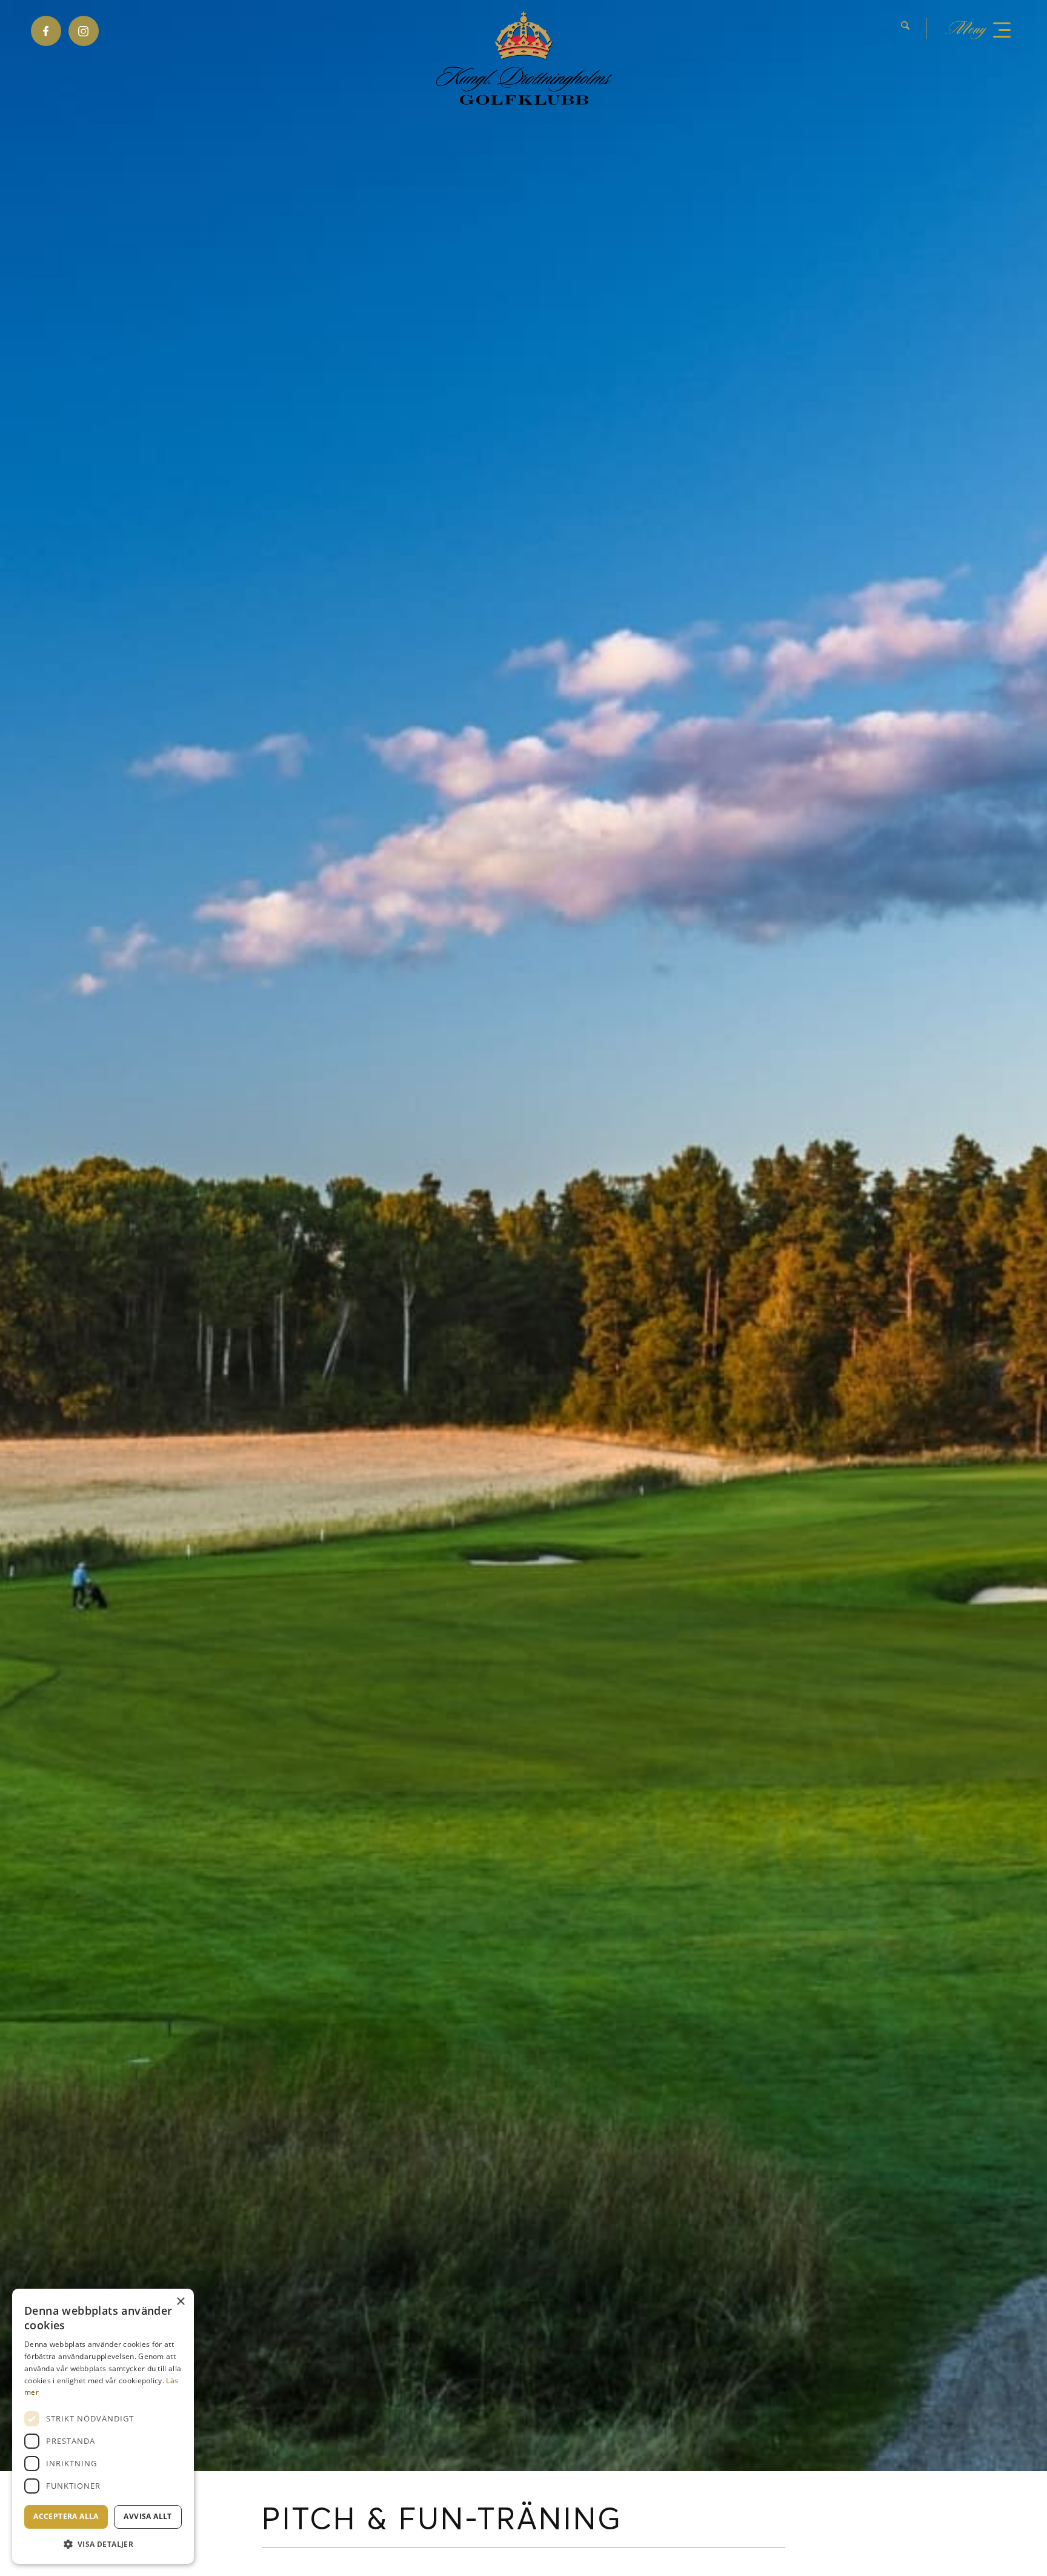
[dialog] (103, 2426)
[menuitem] (914, 29)
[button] (103, 2544)
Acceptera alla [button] (66, 2516)
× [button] (180, 2302)
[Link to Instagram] (84, 31)
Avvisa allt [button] (148, 2516)
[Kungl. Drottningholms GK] (524, 58)
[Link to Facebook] (46, 31)
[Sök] (905, 29)
